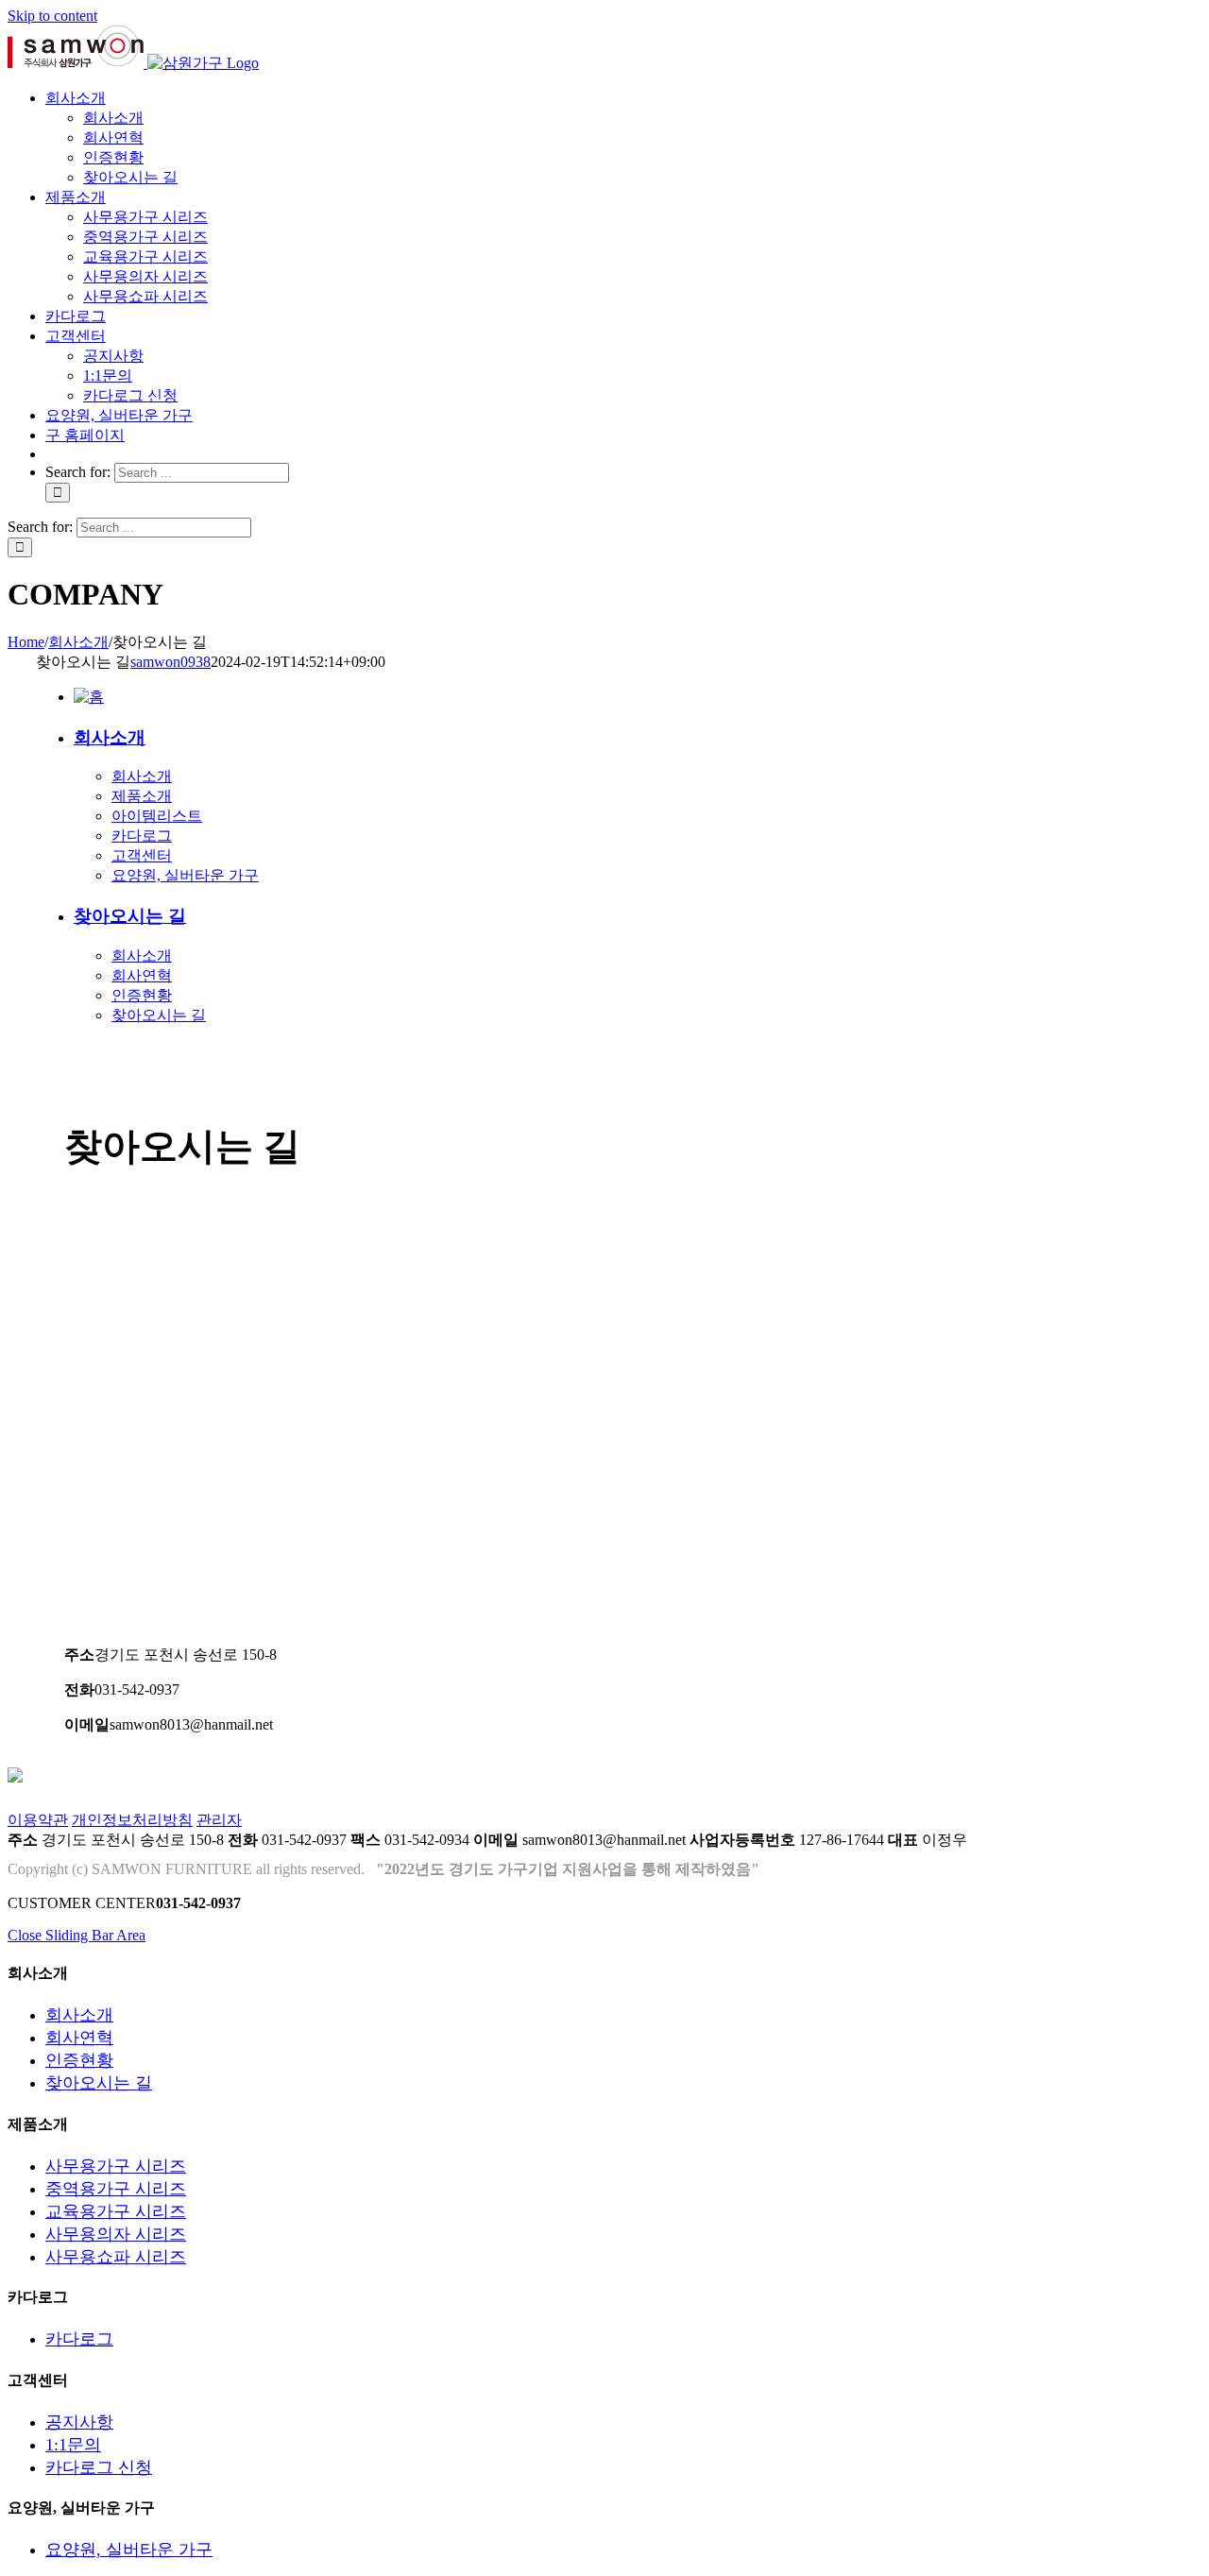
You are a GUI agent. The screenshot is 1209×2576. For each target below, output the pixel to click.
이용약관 (38, 1820)
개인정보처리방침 (132, 1820)
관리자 (219, 1820)
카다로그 (142, 836)
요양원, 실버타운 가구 (185, 875)
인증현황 (142, 995)
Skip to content (52, 16)
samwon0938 (170, 662)
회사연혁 (142, 975)
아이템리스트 (157, 816)
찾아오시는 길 (130, 916)
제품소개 (142, 796)
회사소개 (110, 737)
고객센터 (142, 855)
